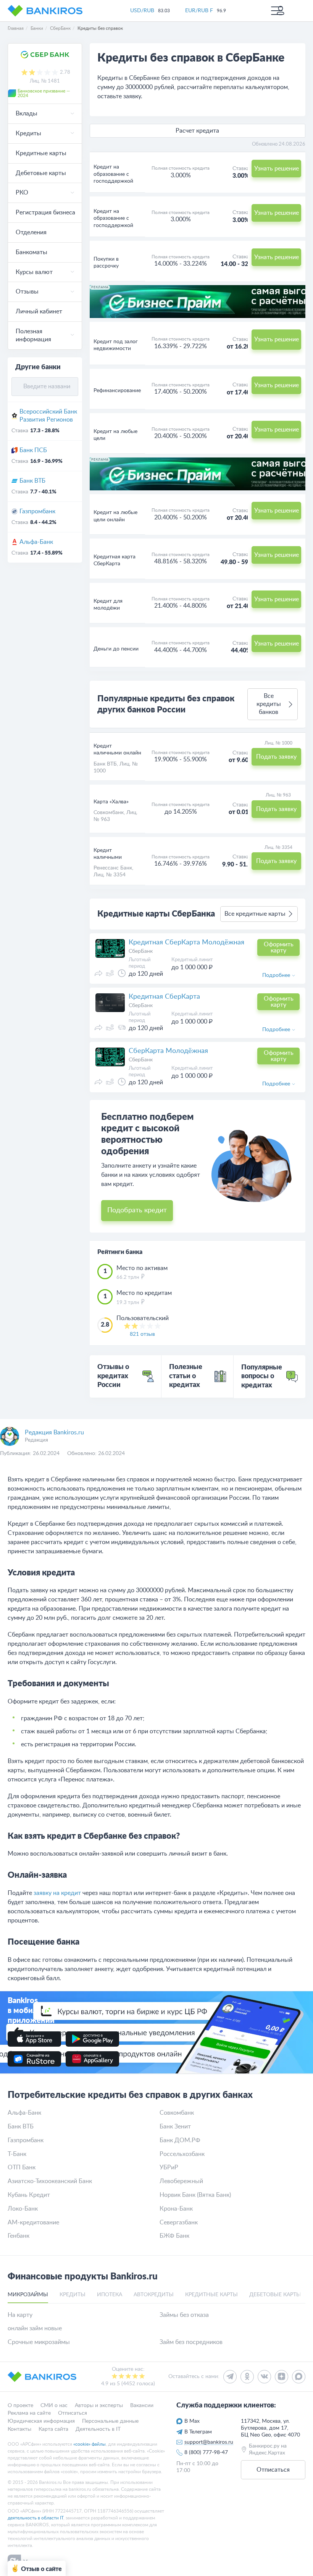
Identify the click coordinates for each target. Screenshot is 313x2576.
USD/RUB (142, 11)
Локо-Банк (23, 2209)
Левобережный (181, 2181)
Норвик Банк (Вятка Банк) (195, 2195)
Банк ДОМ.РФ (180, 2140)
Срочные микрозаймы (39, 2342)
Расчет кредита (197, 131)
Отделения (31, 232)
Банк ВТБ (32, 481)
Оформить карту (279, 947)
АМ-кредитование (33, 2222)
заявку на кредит (57, 1893)
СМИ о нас (54, 2406)
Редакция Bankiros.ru (54, 1432)
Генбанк (19, 2236)
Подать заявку (276, 757)
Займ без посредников (191, 2342)
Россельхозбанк (182, 2154)
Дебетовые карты (41, 173)
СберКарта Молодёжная (168, 1051)
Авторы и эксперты (99, 2406)
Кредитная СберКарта (164, 997)
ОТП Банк (22, 2167)
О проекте (20, 2406)
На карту (20, 2315)
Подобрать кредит (137, 1210)
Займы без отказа (184, 2315)
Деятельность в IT (98, 2429)
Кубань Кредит (29, 2195)
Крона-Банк (176, 2209)
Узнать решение (277, 339)
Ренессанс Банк (113, 868)
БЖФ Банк (174, 2236)
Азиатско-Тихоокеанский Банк (50, 2181)
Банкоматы (31, 252)
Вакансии (142, 2406)
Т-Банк (17, 2154)
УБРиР (169, 2167)
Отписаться (73, 2414)
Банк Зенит (175, 2127)
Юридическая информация (41, 2422)
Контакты (19, 2429)
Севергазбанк (179, 2222)
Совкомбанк (109, 813)
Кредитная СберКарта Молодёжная (186, 942)
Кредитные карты (41, 153)
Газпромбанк (37, 511)
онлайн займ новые (35, 2328)
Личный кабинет (39, 311)
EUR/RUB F (199, 11)
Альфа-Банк (36, 542)
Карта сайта (53, 2429)
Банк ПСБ (33, 450)
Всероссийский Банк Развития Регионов (48, 416)
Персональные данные (110, 2422)
